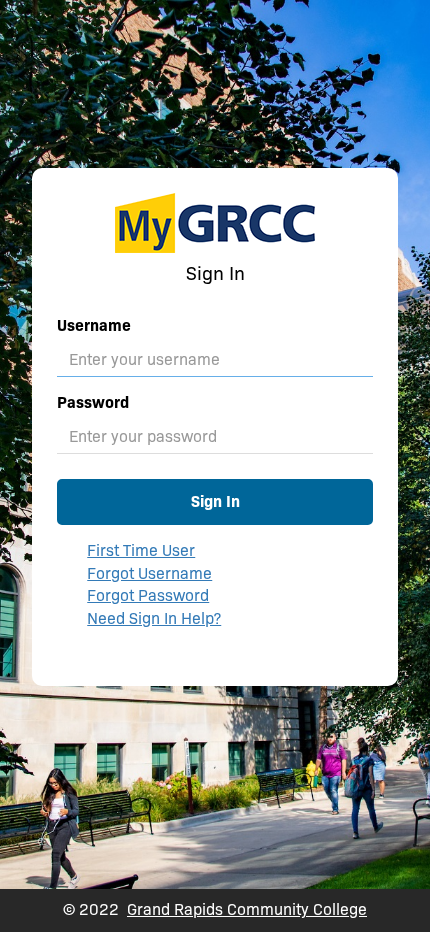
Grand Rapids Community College (247, 909)
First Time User (141, 550)
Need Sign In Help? (154, 618)
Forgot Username (149, 573)
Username (94, 325)
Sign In (215, 501)
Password (93, 402)
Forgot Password (148, 595)
